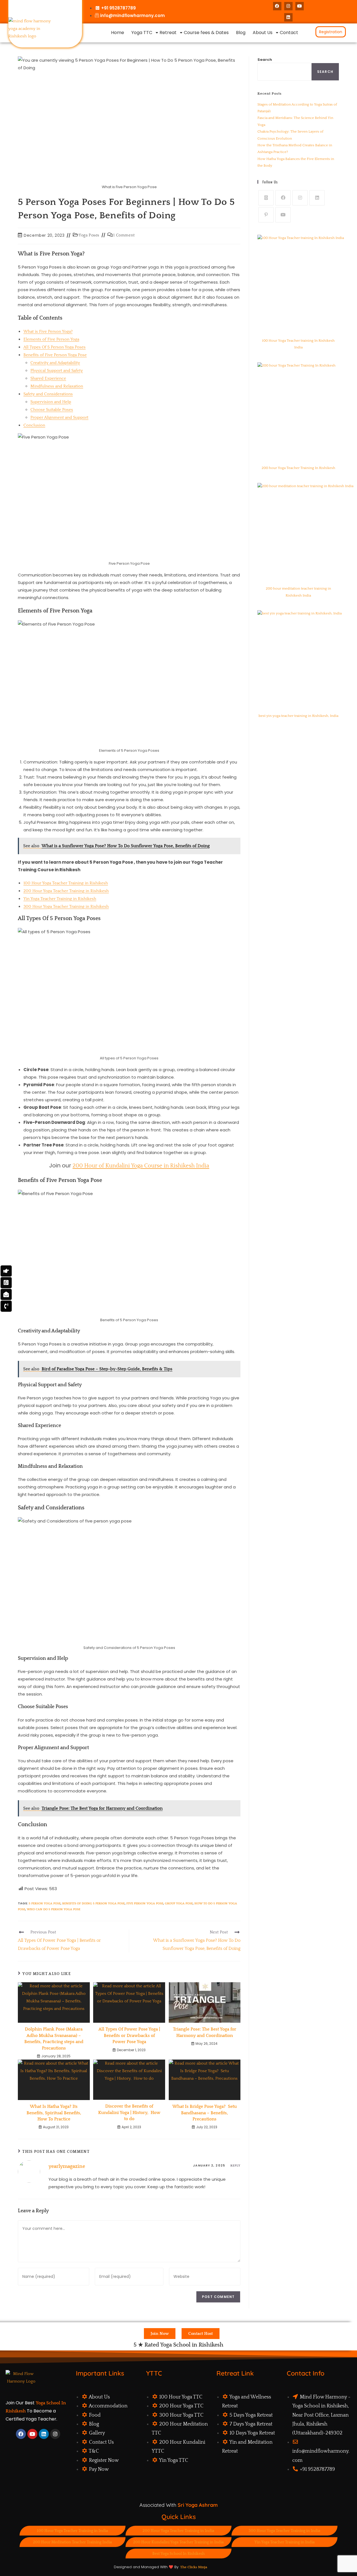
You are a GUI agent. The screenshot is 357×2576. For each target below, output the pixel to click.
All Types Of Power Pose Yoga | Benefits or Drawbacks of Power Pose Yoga (129, 2035)
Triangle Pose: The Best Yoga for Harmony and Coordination (205, 2032)
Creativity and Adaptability (55, 363)
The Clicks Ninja (194, 2567)
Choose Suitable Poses (52, 410)
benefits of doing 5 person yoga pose (93, 1904)
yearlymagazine (67, 2166)
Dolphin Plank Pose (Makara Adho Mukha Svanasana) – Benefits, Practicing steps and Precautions (54, 2038)
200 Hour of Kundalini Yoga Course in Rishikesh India (141, 1166)
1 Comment (124, 235)
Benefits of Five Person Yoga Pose (55, 355)
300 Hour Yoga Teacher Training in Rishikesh (66, 907)
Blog (241, 33)
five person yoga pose (145, 1904)
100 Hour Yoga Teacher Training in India (72, 2531)
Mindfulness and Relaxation (57, 386)
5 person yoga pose (45, 1904)
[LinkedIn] (288, 17)
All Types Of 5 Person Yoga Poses (55, 347)
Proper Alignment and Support (59, 417)
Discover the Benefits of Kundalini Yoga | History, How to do (129, 2112)
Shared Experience (48, 378)
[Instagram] (288, 6)
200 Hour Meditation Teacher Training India (72, 2542)
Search (265, 60)
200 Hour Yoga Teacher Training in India (178, 2531)
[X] (266, 198)
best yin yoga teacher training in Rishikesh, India (298, 716)
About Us (263, 33)
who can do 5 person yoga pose (54, 1909)
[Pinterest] (266, 215)
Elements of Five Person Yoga (51, 339)
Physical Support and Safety (57, 371)
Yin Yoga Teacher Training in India (284, 2542)
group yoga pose (179, 1904)
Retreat (168, 33)
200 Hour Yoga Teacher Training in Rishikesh (66, 891)
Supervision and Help (51, 402)
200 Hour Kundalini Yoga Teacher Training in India (178, 2542)
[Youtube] (300, 6)
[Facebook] (277, 6)
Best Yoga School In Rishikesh (178, 2554)
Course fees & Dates (206, 33)
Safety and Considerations (48, 394)
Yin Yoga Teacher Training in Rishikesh (60, 899)
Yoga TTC (142, 33)
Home (118, 33)
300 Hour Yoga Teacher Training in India (284, 2531)
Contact (289, 33)
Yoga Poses (89, 235)
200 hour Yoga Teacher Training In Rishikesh (298, 468)
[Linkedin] (44, 2434)
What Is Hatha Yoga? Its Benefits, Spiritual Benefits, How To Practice (54, 2113)
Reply (236, 2166)
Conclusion (34, 425)
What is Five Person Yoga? (48, 331)
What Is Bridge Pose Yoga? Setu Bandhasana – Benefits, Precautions (205, 2113)
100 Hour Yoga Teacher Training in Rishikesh (66, 883)
